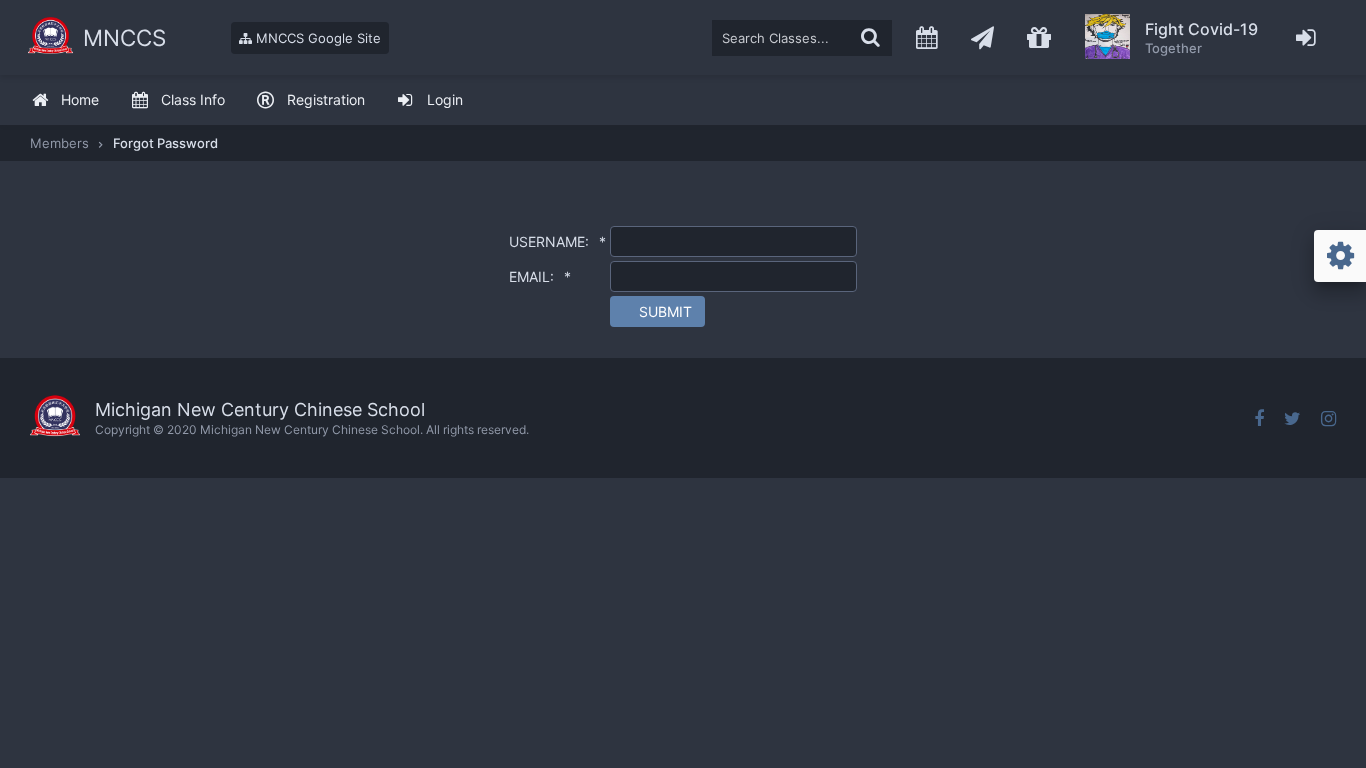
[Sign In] (1306, 37)
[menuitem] (65, 100)
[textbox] (802, 38)
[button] (657, 311)
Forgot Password (165, 143)
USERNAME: (557, 241)
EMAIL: (540, 276)
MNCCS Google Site (316, 38)
